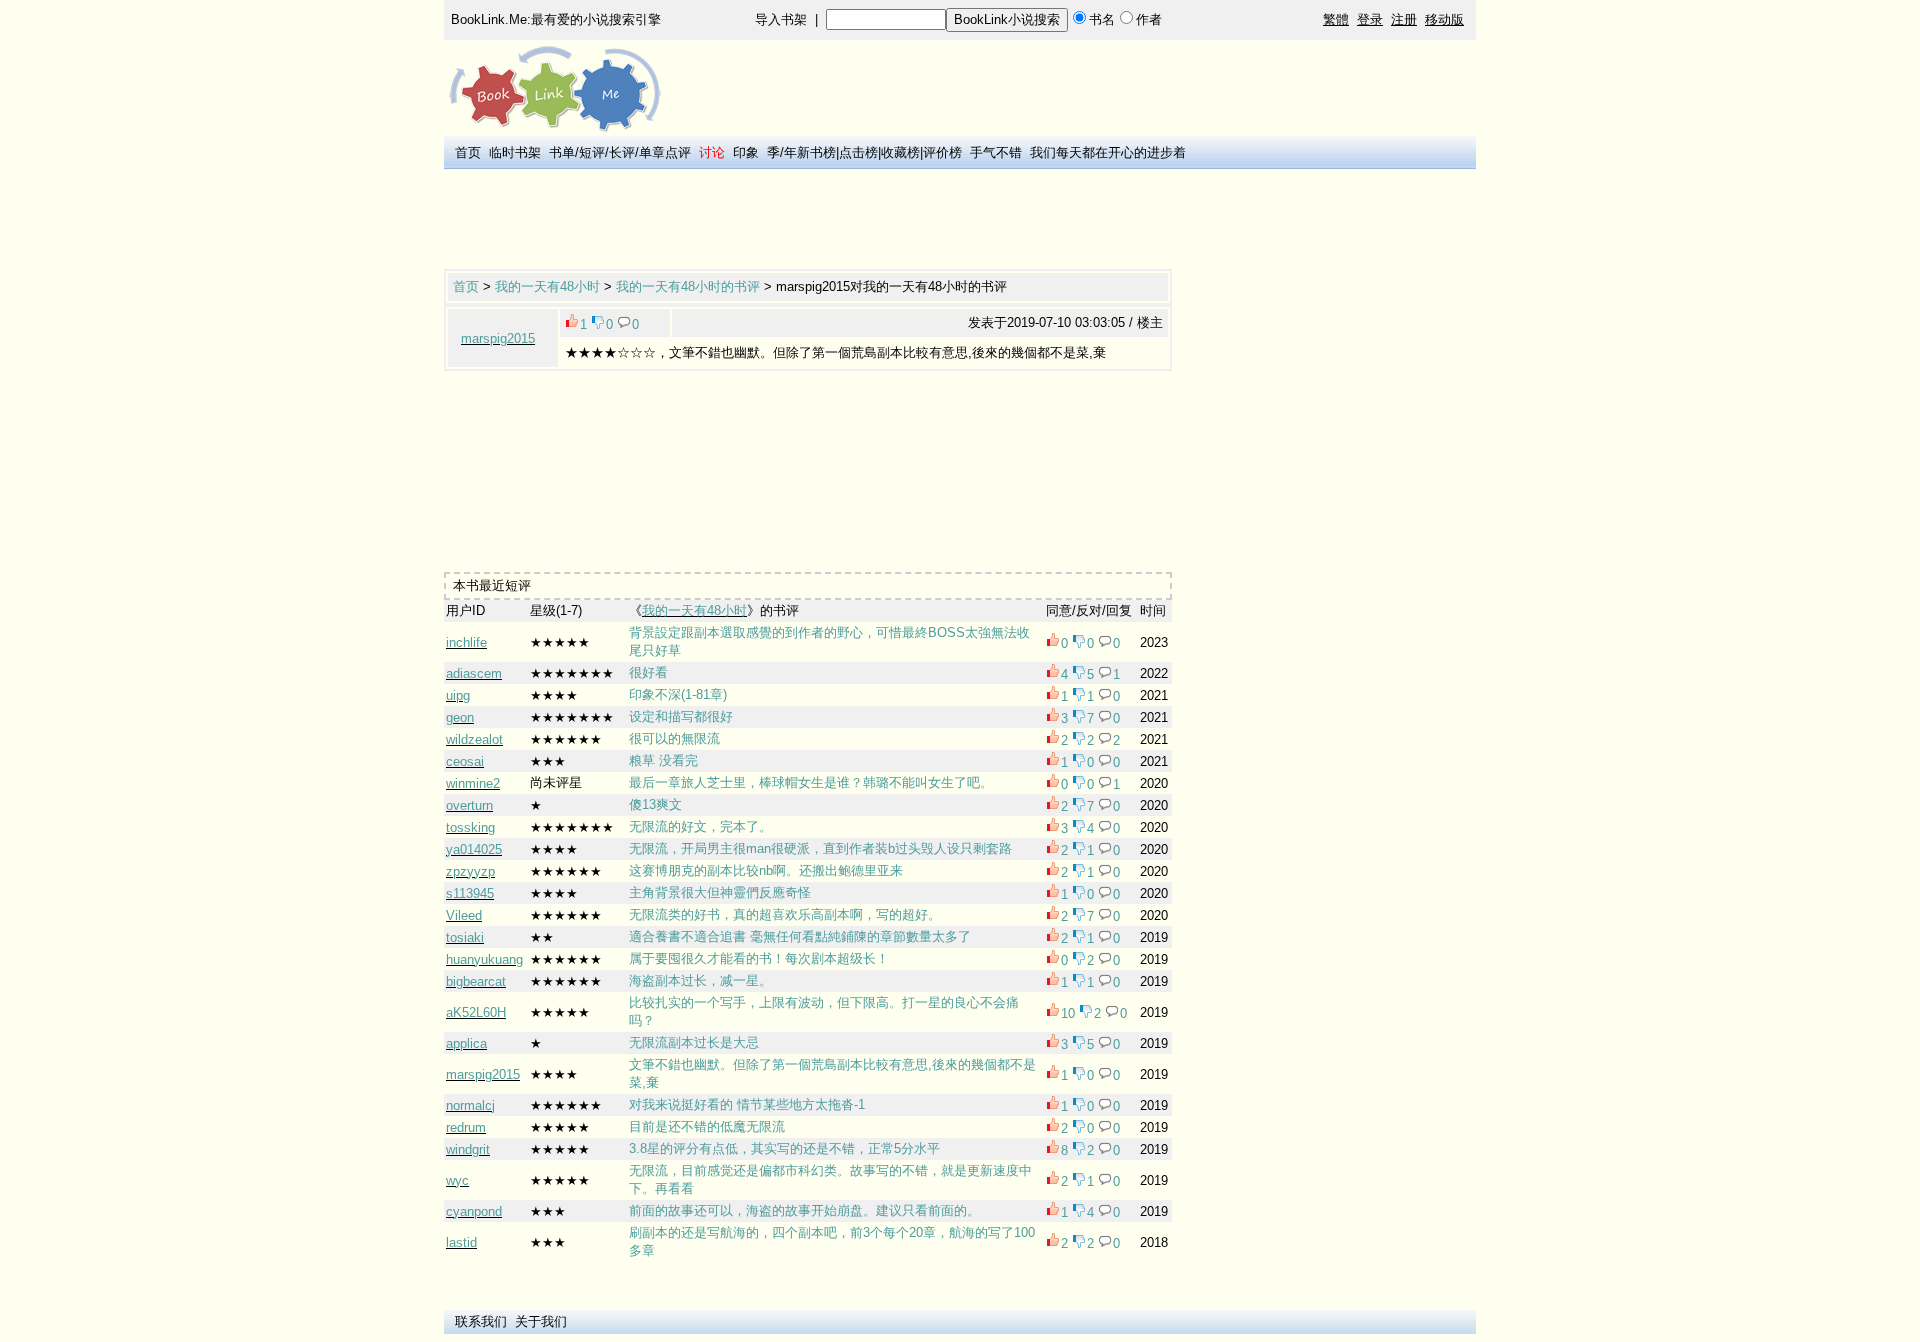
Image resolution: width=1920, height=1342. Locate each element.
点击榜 (858, 152)
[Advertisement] (808, 221)
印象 (746, 152)
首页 (468, 152)
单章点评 (665, 152)
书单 (562, 152)
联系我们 (481, 1321)
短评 (592, 152)
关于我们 (541, 1321)
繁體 (1336, 19)
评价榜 (942, 152)
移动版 (1444, 19)
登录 (1370, 19)
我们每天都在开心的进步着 (1108, 152)
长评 (622, 152)
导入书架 (781, 19)
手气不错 (996, 152)
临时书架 (515, 152)
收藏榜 (900, 152)
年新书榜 (810, 152)
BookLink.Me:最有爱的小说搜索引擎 (556, 19)
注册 (1404, 19)
